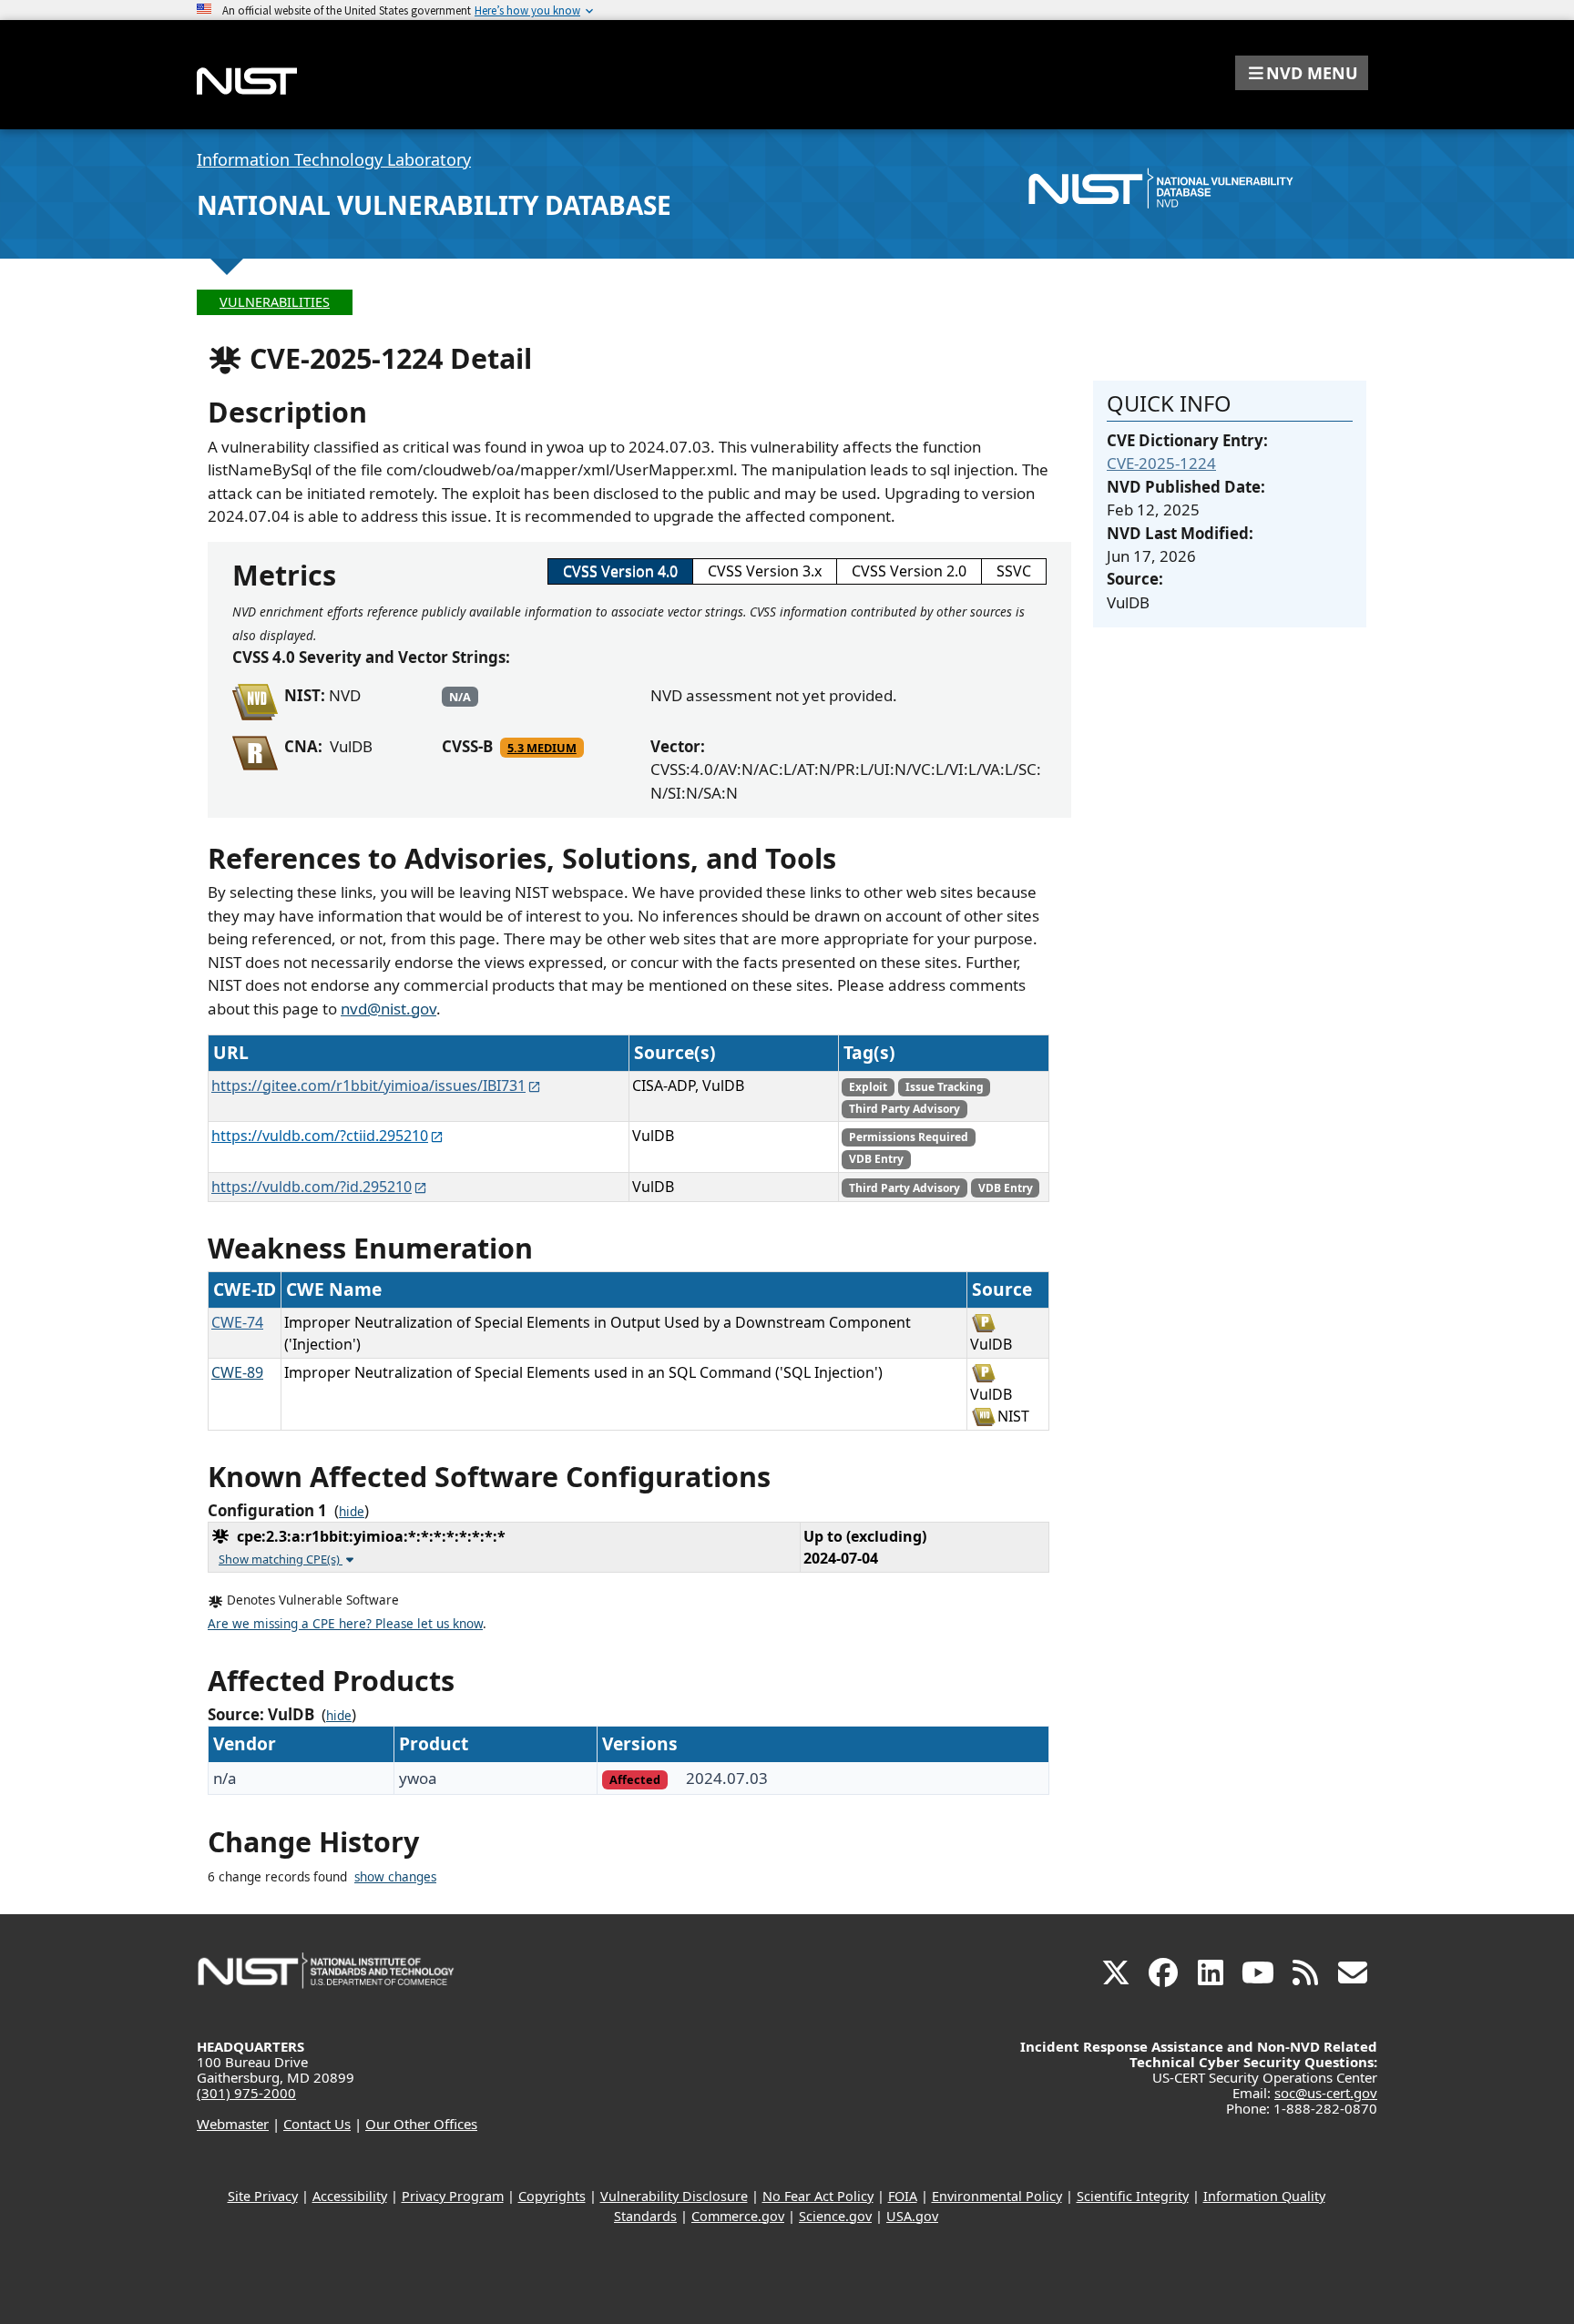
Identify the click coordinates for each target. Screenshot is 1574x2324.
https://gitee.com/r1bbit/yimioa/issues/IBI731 (368, 1086)
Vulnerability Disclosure (674, 2196)
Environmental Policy (997, 2196)
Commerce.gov (738, 2216)
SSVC (1014, 571)
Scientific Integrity (1133, 2196)
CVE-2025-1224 (1161, 463)
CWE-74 (237, 1322)
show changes (395, 1877)
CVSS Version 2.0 (909, 571)
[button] (1302, 73)
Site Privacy (263, 2196)
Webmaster (233, 2124)
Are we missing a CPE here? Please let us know (345, 1624)
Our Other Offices (421, 2124)
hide (352, 1512)
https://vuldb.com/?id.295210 (312, 1187)
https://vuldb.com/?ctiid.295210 (320, 1136)
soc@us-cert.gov (1326, 2093)
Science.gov (835, 2216)
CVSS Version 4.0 (620, 571)
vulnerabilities (275, 302)
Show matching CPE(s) (281, 1559)
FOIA (903, 2196)
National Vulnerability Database (434, 205)
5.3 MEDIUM (542, 748)
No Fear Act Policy (818, 2196)
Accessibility (350, 2196)
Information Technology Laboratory (334, 159)
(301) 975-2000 (246, 2093)
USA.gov (912, 2216)
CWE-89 (237, 1372)
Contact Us (317, 2124)
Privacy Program (453, 2196)
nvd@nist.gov (388, 1009)
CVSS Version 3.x (765, 571)
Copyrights (552, 2196)
